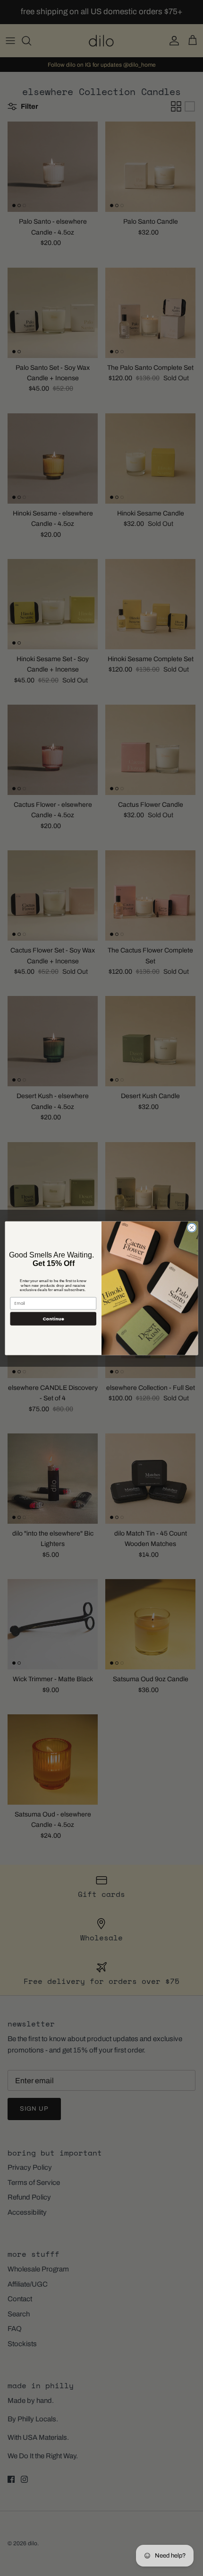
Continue (53, 1318)
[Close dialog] (192, 1227)
